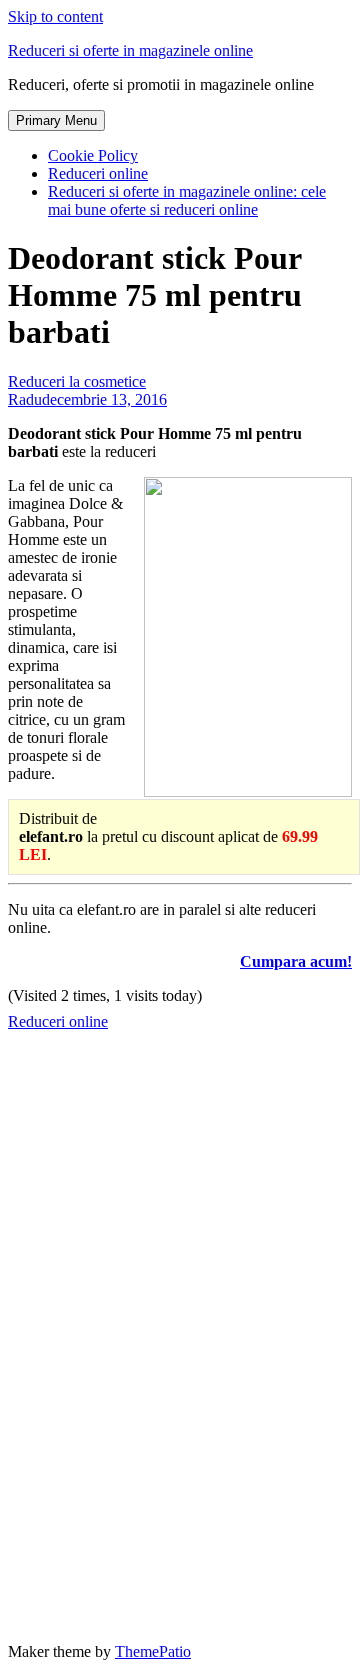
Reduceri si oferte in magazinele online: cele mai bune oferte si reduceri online (187, 200)
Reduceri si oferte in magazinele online (130, 50)
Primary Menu (56, 120)
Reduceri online (98, 173)
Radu (25, 399)
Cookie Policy (93, 155)
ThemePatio (153, 1651)
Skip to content (55, 16)
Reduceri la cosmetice (77, 381)
